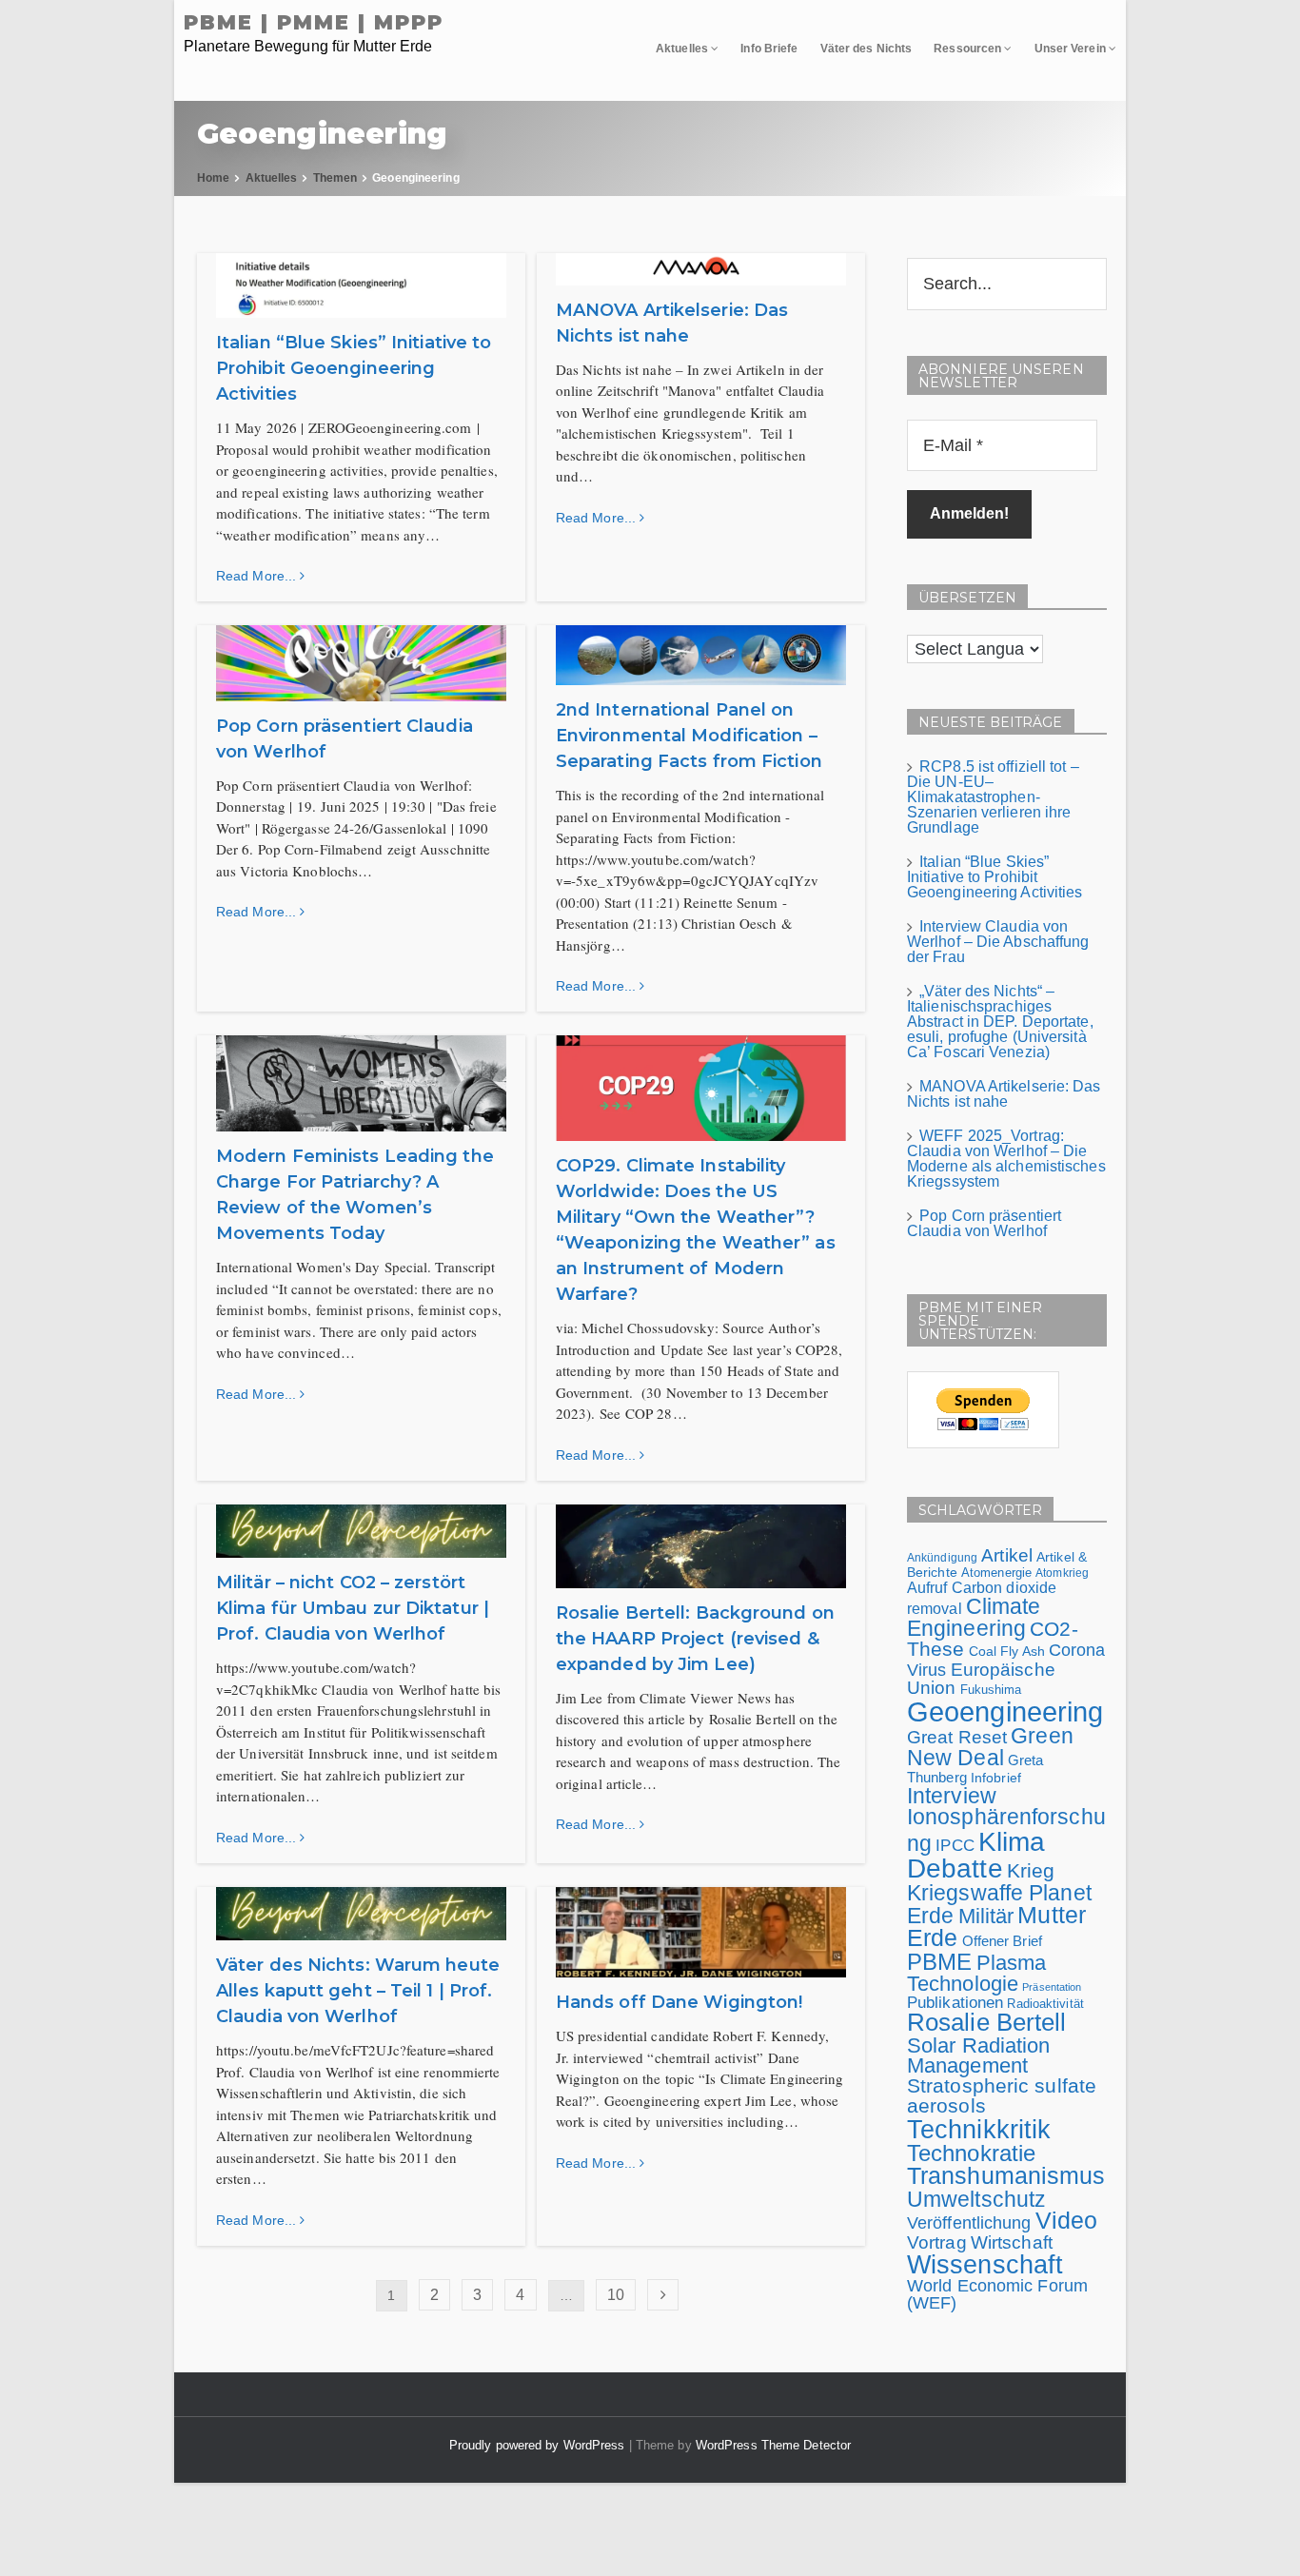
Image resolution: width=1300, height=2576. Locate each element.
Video (1067, 2221)
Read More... (258, 576)
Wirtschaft (1012, 2242)
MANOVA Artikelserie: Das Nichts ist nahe (1004, 1094)
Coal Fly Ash (1007, 1651)
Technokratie (971, 2153)
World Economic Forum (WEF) (997, 2294)
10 (616, 2295)
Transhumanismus (1006, 2176)
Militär (986, 1916)
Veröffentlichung (969, 2223)
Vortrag (937, 2242)
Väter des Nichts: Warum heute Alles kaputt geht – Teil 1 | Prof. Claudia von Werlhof (358, 1991)
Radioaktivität (1045, 2004)
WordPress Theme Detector (773, 2445)
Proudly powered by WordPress (539, 2445)
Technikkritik (979, 2129)
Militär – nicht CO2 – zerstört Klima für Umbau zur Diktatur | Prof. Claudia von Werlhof (353, 1608)
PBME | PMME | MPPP (314, 22)
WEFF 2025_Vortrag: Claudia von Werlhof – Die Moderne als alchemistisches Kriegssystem (1006, 1159)
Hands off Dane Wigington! (680, 2002)
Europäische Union (981, 1678)
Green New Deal (990, 1747)
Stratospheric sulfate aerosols (1002, 2095)
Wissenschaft (985, 2265)
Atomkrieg (1062, 1573)
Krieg (1031, 1870)
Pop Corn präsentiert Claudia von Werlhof (984, 1223)
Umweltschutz (976, 2199)
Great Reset (957, 1737)
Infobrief (996, 1778)
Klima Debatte (976, 1855)
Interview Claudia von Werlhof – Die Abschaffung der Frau (998, 942)
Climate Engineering (974, 1617)
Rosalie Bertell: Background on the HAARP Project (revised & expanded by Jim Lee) (695, 1639)
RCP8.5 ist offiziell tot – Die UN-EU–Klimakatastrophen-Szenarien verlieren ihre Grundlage (993, 797)
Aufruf (927, 1588)
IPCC (955, 1845)
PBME (939, 1962)
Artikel (1007, 1555)
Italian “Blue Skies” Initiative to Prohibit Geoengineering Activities (354, 368)
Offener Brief (1002, 1941)
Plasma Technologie (976, 1973)
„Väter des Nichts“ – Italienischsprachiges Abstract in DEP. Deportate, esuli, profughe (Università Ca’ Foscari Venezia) (1000, 1022)
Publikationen (955, 2002)
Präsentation (1052, 1987)
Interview (952, 1796)
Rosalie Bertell (987, 2022)
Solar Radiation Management (979, 2056)
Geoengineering (1005, 1711)
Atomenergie (996, 1573)
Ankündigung (942, 1558)
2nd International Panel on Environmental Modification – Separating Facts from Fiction (689, 736)
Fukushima (991, 1690)
